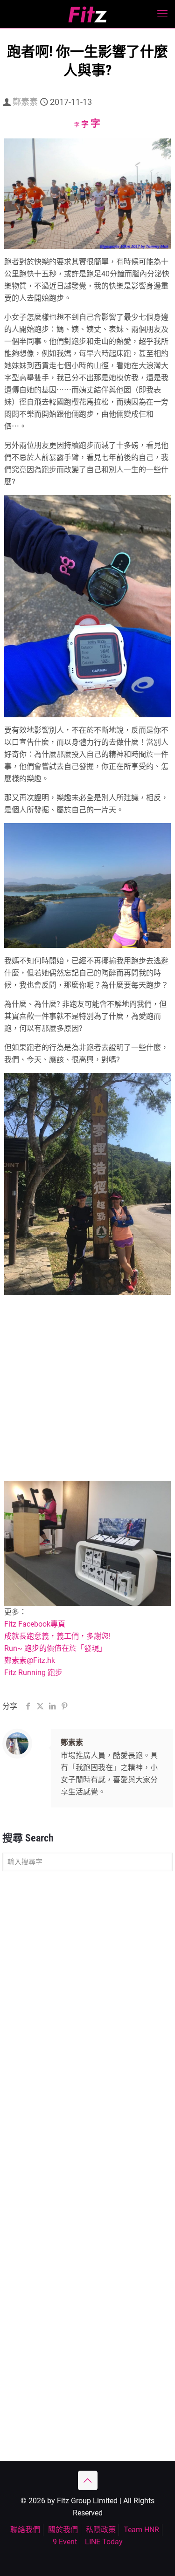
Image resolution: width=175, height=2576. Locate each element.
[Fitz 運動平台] (87, 14)
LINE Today (104, 2542)
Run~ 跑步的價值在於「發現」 (55, 1648)
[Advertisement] (87, 1390)
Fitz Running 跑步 (33, 1673)
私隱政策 (101, 2530)
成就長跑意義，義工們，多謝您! (57, 1636)
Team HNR (141, 2530)
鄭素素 (25, 102)
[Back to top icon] (88, 2480)
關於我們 (63, 2530)
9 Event (65, 2542)
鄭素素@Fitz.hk (30, 1660)
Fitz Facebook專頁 (35, 1624)
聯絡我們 (25, 2530)
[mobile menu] (162, 14)
